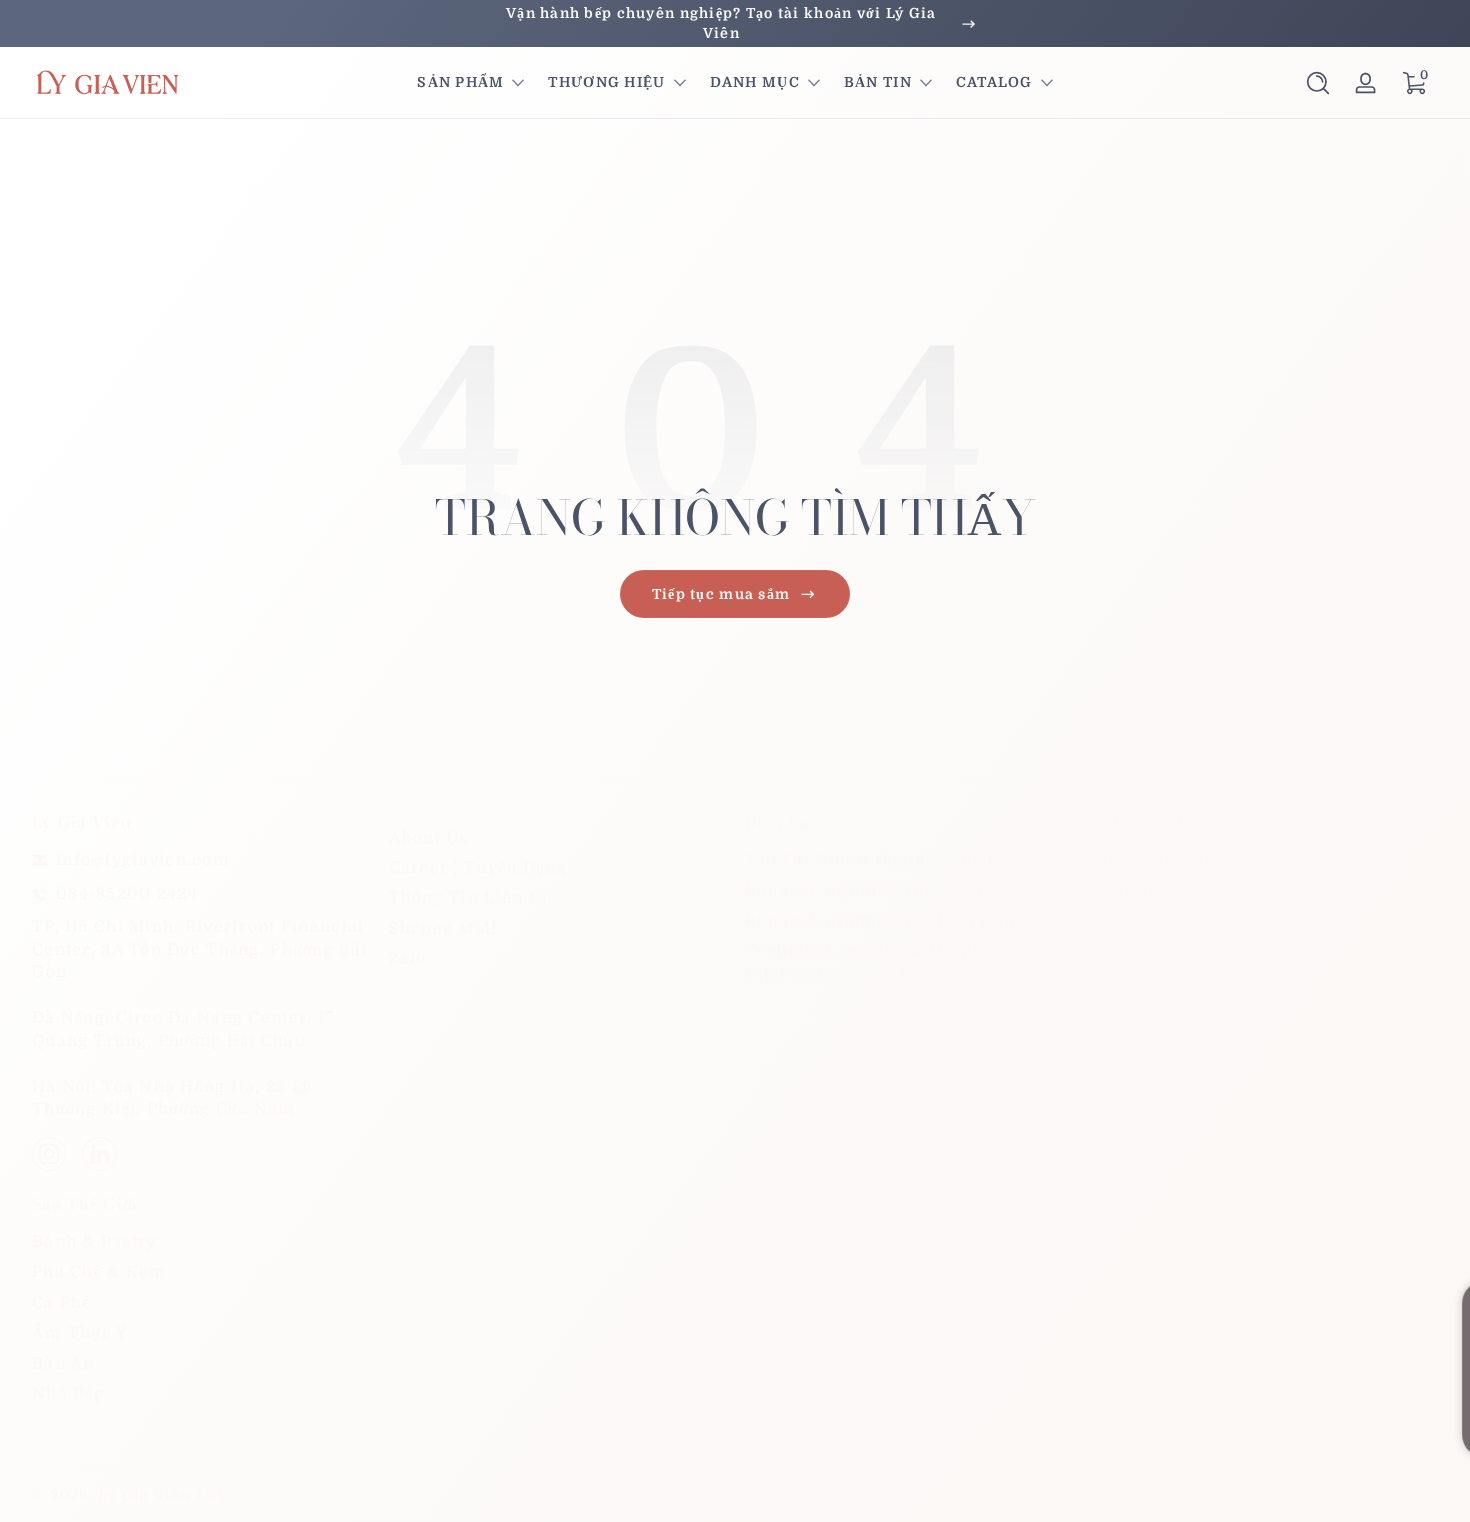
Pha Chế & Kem (99, 1272)
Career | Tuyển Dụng (478, 868)
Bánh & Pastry (94, 1242)
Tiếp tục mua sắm (721, 594)
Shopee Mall (443, 929)
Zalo (408, 959)
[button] (1318, 83)
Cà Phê (62, 1303)
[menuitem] (557, 838)
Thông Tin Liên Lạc (474, 899)
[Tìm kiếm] (1318, 83)
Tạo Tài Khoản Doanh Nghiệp (871, 860)
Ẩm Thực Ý (80, 1333)
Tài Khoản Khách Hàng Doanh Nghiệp (1267, 891)
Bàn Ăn (63, 1364)
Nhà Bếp (68, 1394)
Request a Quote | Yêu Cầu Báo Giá (895, 891)
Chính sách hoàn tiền (809, 1495)
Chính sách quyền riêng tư (1014, 1495)
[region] (735, 23)
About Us (429, 838)
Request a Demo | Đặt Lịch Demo (888, 921)
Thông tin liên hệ (1370, 1495)
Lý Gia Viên (144, 1495)
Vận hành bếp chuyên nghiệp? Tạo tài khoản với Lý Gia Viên (721, 23)
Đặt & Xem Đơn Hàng (1193, 860)
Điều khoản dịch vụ (1211, 1495)
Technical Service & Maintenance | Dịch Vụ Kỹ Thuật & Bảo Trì (899, 962)
